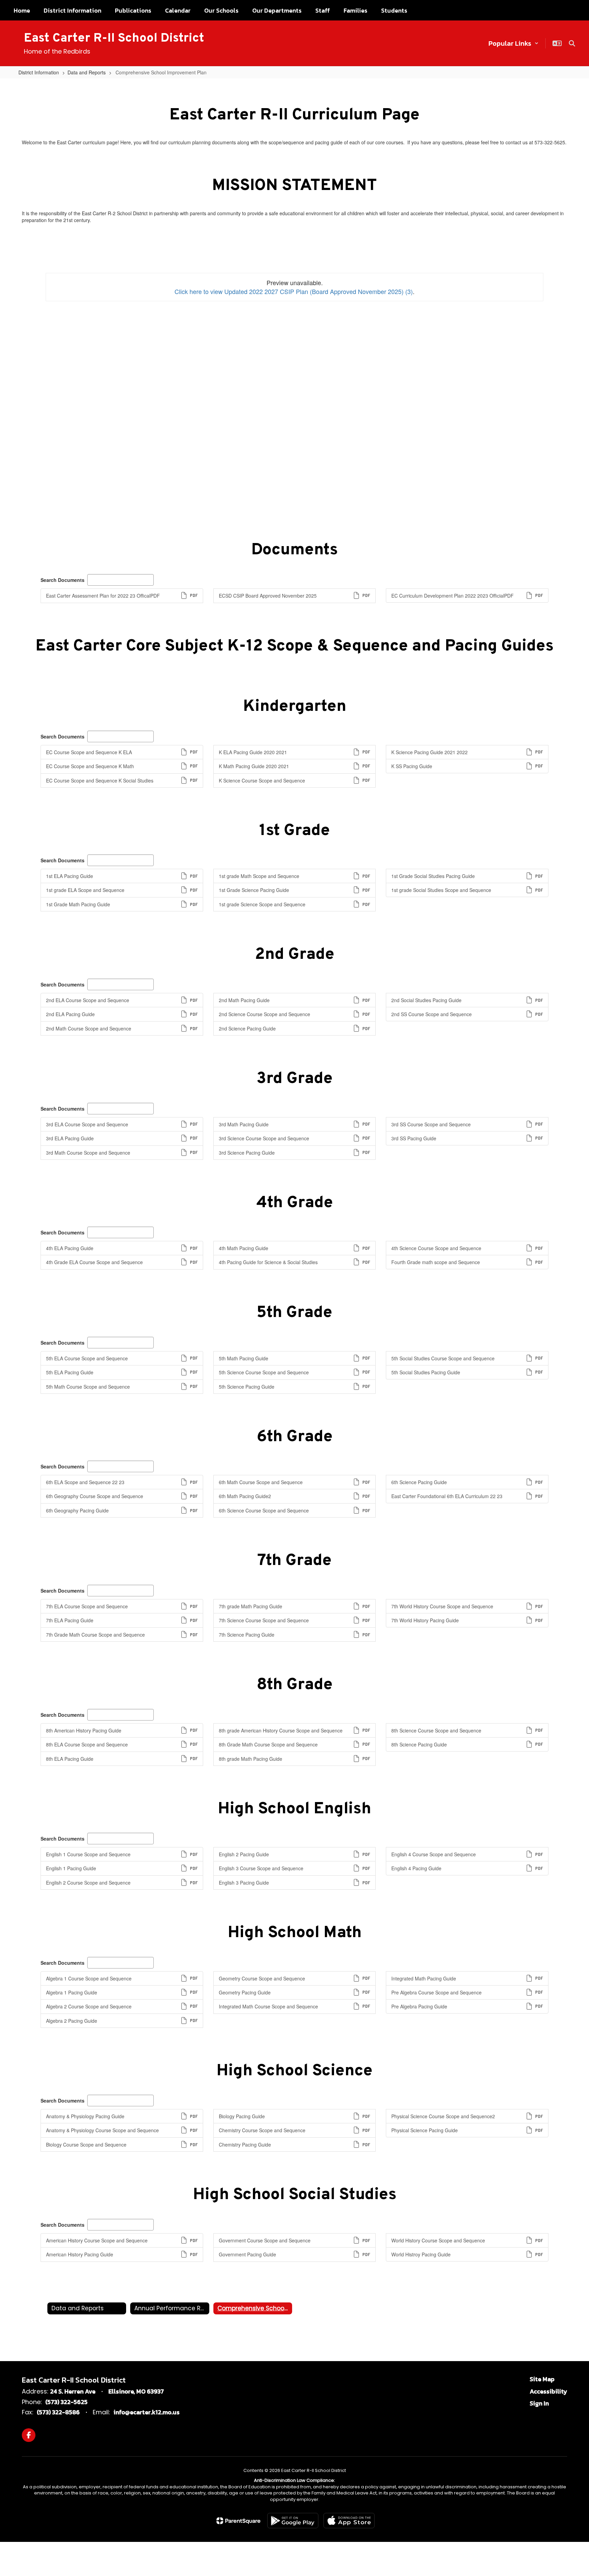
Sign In (539, 2403)
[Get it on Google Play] (293, 2521)
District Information (39, 72)
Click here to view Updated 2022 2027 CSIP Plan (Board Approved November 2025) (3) (294, 291)
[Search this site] (572, 43)
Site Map (542, 2379)
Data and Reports (87, 72)
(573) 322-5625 (66, 2402)
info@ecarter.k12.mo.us (147, 2412)
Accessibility (548, 2391)
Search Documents (63, 580)
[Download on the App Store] (349, 2521)
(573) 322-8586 (58, 2412)
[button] (514, 43)
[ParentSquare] (238, 2521)
